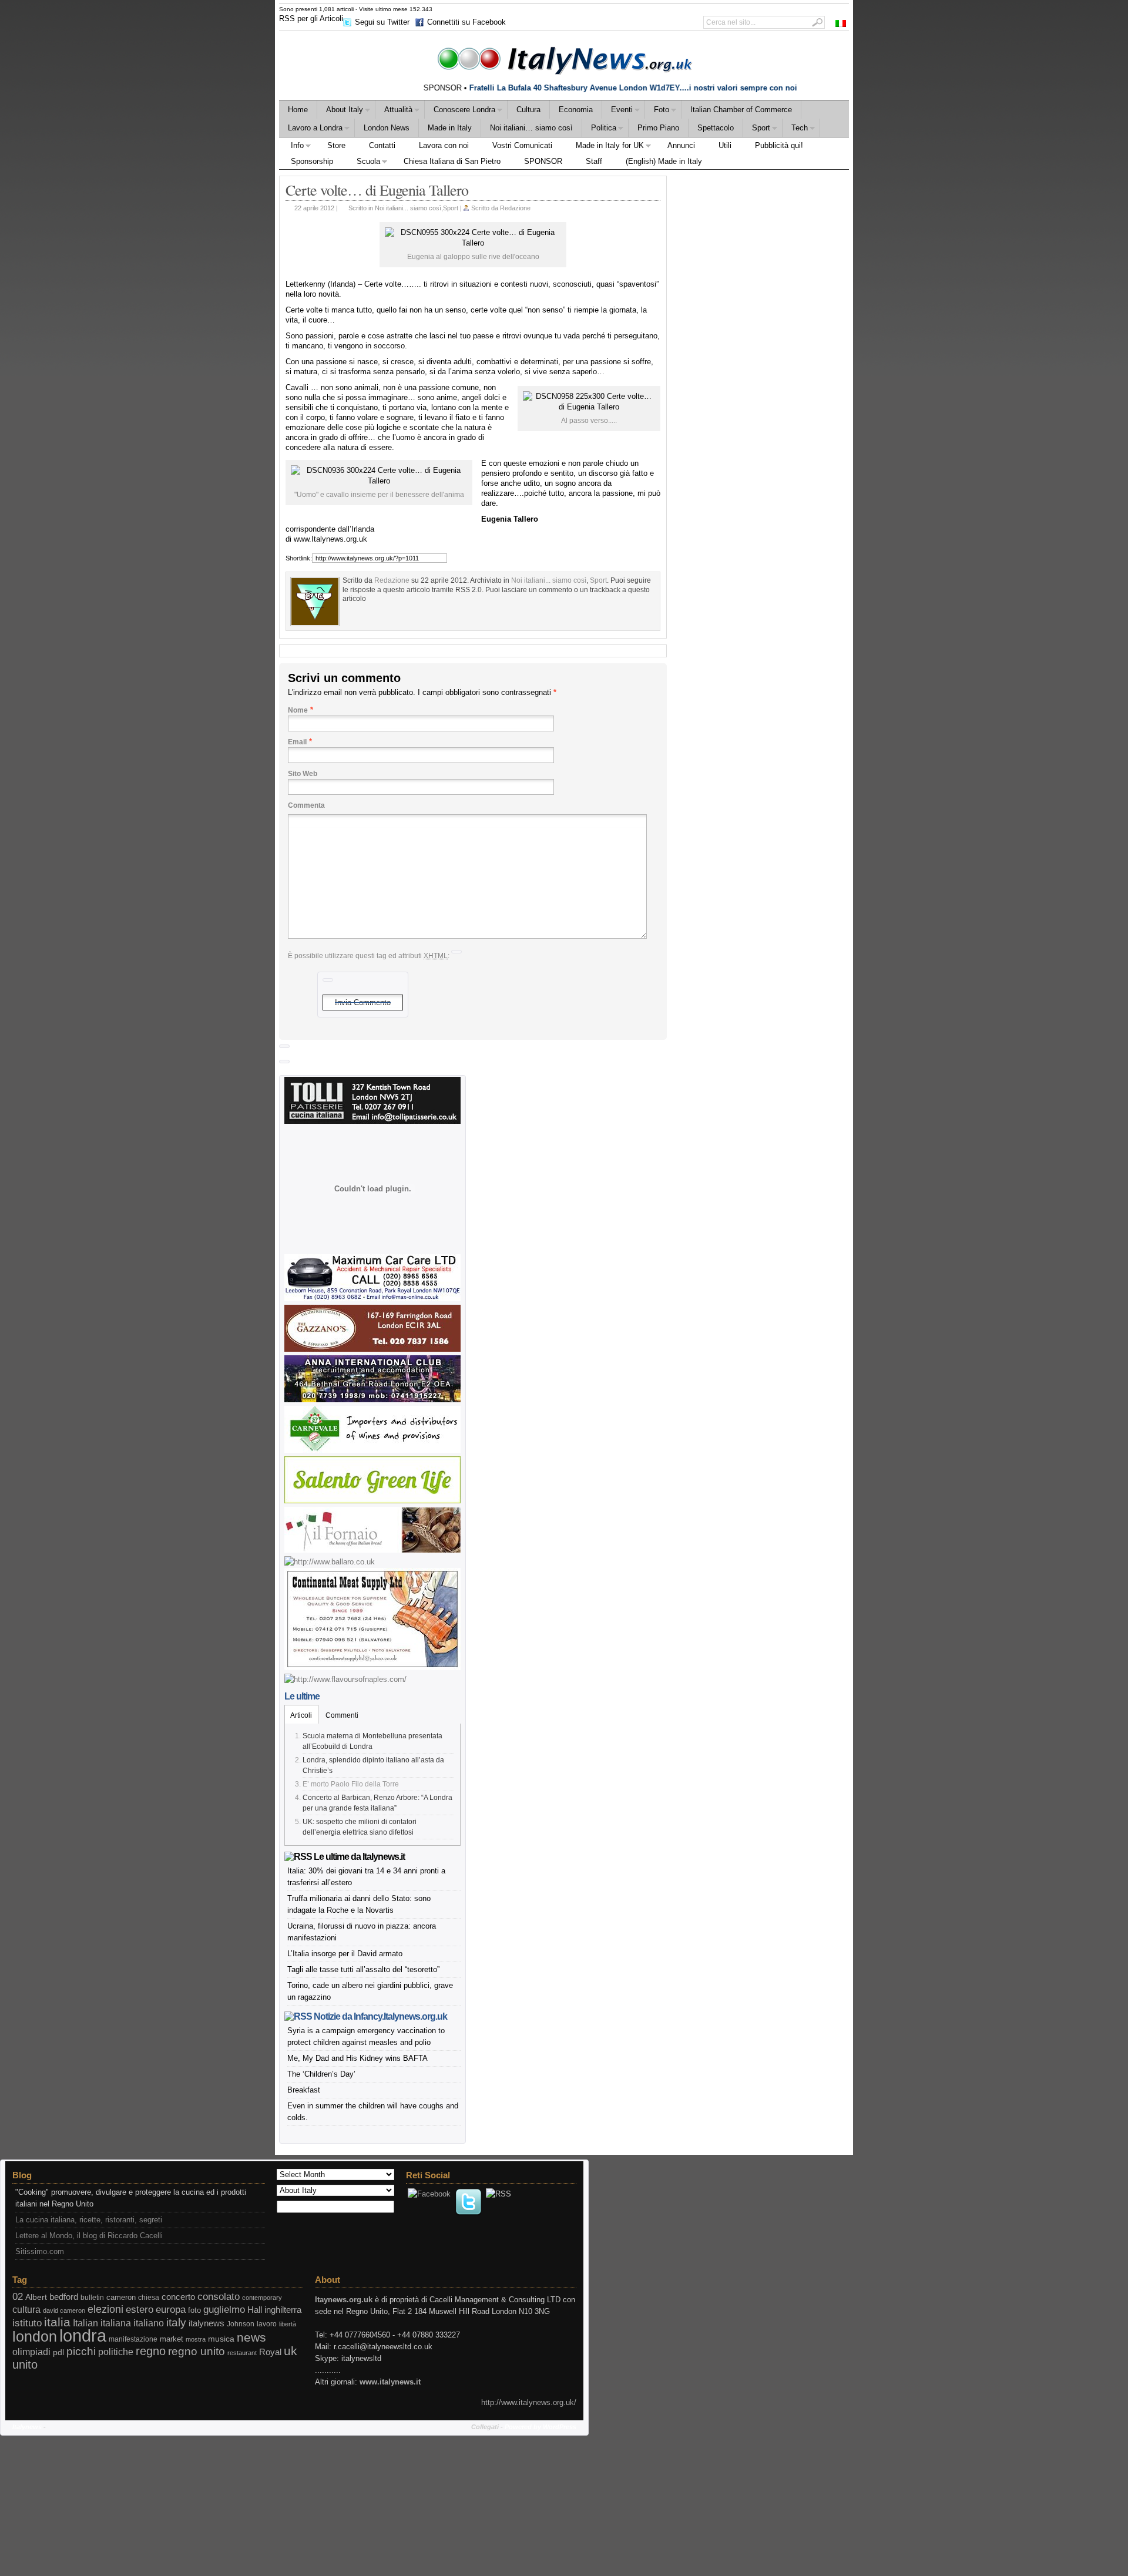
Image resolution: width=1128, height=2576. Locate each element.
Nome (298, 710)
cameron (121, 2298)
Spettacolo (716, 128)
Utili (725, 145)
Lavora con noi (444, 145)
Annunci (681, 145)
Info (291, 147)
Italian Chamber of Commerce (741, 110)
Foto (657, 111)
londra (83, 2335)
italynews (207, 2323)
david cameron (64, 2310)
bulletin (92, 2298)
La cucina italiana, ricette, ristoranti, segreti (89, 2220)
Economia (576, 110)
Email (297, 742)
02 (18, 2297)
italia (57, 2322)
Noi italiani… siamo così (531, 128)
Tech (795, 130)
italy (176, 2323)
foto (194, 2310)
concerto (178, 2297)
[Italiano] (841, 23)
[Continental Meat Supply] (372, 1667)
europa (171, 2310)
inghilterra (283, 2310)
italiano (149, 2323)
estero (140, 2310)
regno (151, 2351)
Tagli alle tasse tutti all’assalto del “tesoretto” (363, 1969)
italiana (116, 2323)
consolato (219, 2297)
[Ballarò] (330, 1562)
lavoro (267, 2324)
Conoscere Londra (460, 111)
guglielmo (224, 2310)
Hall (255, 2310)
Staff (594, 161)
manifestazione (133, 2339)
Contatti (382, 145)
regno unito (197, 2351)
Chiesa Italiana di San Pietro (452, 161)
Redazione (515, 208)
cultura (26, 2310)
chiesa (149, 2298)
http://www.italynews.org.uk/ (529, 2402)
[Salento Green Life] (372, 1501)
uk (291, 2351)
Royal (270, 2352)
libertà (288, 2324)
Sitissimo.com (40, 2251)
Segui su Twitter (382, 22)
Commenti (342, 1715)
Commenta (306, 805)
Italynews (27, 2427)
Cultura (528, 110)
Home (298, 110)
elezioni (105, 2309)
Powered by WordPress (540, 2427)
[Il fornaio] (372, 1550)
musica (221, 2339)
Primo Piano (658, 128)
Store (336, 145)
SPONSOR (543, 161)
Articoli (301, 1715)
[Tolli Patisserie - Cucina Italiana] (372, 1121)
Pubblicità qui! (779, 145)
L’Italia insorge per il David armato (345, 1954)
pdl (58, 2352)
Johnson (241, 2324)
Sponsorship (312, 161)
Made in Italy (450, 128)
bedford (64, 2297)
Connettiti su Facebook (466, 22)
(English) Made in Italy (664, 161)
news (251, 2337)
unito (25, 2365)
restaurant (242, 2353)
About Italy (340, 111)
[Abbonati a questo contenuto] (298, 1857)
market (172, 2339)
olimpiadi (31, 2352)
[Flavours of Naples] (345, 1679)
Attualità (394, 111)
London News (387, 128)
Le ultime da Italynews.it (359, 1857)
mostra (196, 2339)
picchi (81, 2351)
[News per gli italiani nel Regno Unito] (564, 58)
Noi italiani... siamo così (408, 208)
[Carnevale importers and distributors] (372, 1450)
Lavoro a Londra (311, 130)
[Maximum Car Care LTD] (372, 1299)
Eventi (617, 111)
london (35, 2337)
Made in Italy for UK (604, 147)
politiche (116, 2352)
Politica (599, 130)
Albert (36, 2297)
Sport (757, 130)
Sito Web (303, 774)
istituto (27, 2323)
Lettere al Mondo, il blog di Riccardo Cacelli (89, 2236)
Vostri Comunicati (522, 145)
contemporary (262, 2298)
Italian (85, 2323)
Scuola (362, 163)
